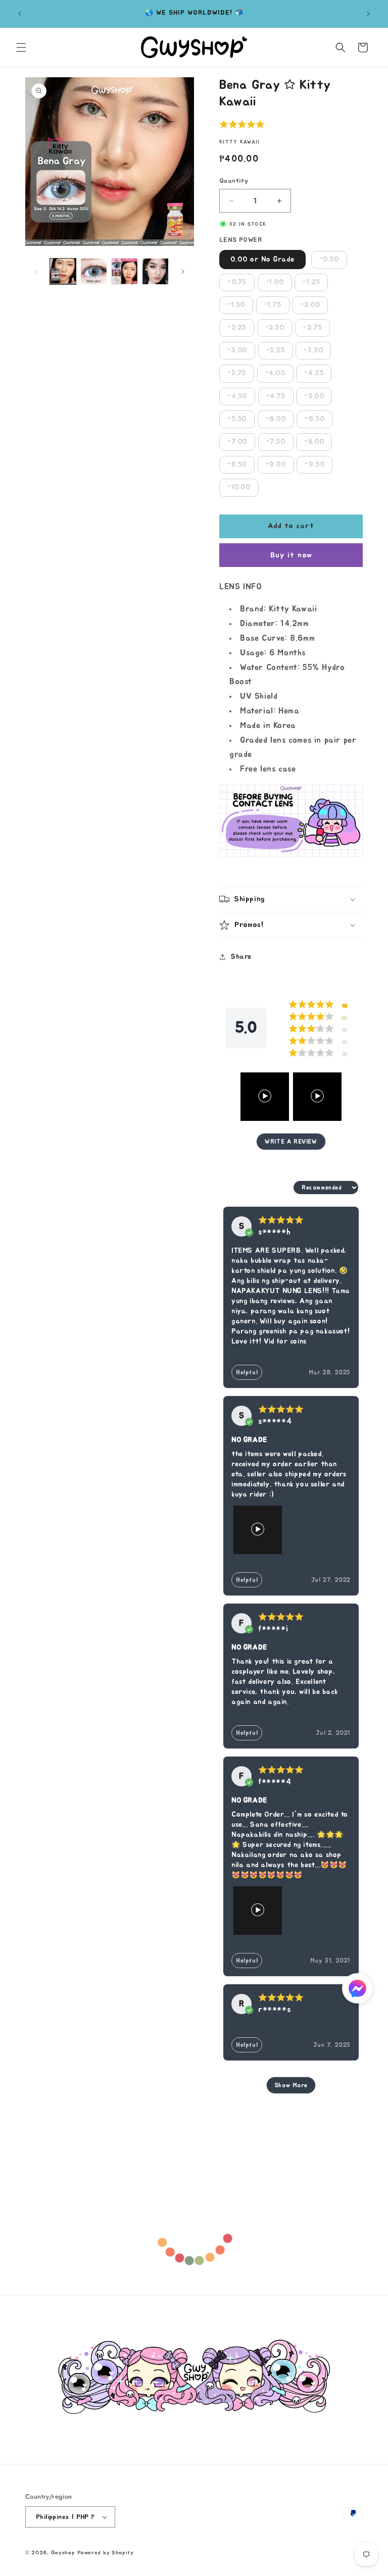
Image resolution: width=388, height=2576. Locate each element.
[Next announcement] (368, 14)
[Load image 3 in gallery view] (125, 271)
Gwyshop (63, 2553)
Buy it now (291, 555)
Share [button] (241, 957)
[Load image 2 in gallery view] (94, 271)
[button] (21, 47)
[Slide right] (183, 272)
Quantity (234, 181)
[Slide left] (36, 272)
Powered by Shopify (106, 2553)
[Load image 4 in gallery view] (155, 271)
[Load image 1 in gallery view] (63, 271)
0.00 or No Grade (262, 260)
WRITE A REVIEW (291, 1142)
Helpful (247, 1372)
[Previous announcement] (20, 14)
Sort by (277, 1188)
